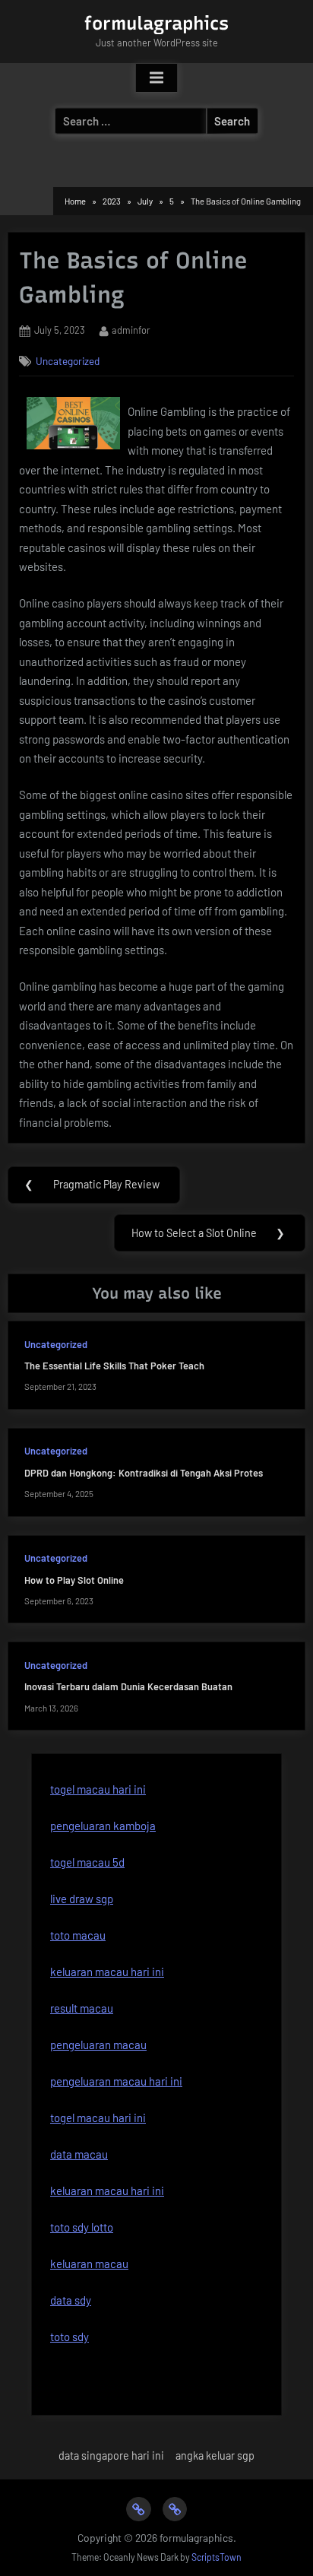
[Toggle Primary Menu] (156, 78)
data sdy (71, 2300)
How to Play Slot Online (74, 1580)
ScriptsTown (217, 2557)
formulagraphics (156, 23)
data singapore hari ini (111, 2455)
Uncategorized (68, 361)
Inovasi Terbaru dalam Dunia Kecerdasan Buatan (128, 1686)
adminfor (131, 330)
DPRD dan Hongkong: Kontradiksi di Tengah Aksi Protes (144, 1473)
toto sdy (70, 2336)
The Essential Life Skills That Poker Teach (114, 1366)
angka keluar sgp (215, 2455)
